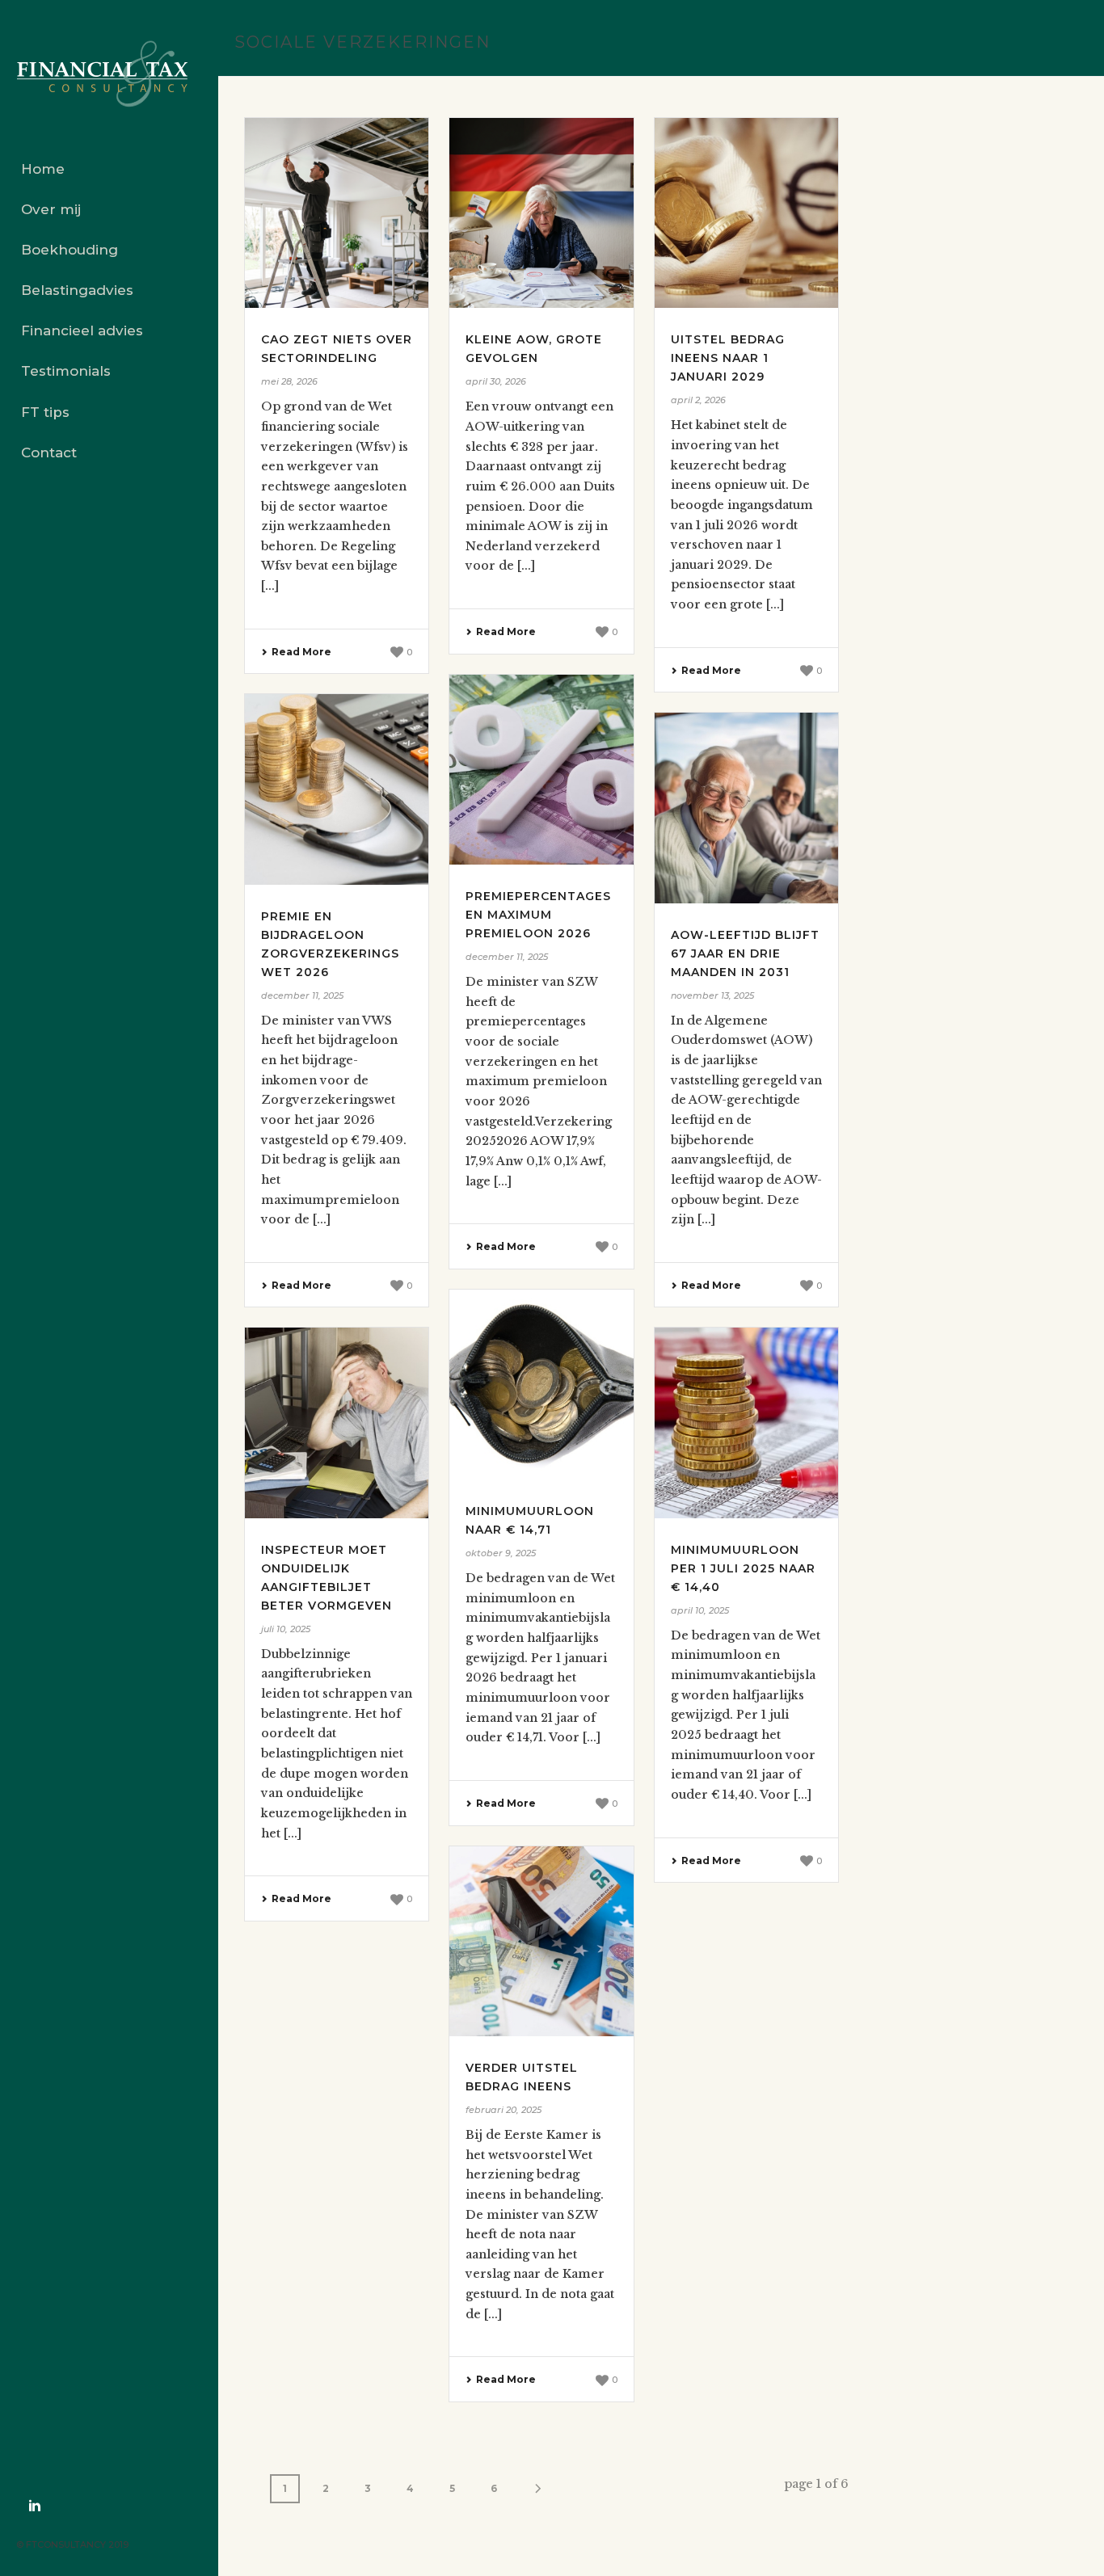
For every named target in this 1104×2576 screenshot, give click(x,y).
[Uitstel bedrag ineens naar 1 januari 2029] (746, 213)
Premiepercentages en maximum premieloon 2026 (538, 915)
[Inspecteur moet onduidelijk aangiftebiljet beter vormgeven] (337, 1423)
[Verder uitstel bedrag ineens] (541, 1941)
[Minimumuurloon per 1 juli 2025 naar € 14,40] (746, 1423)
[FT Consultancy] (109, 74)
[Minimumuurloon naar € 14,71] (541, 1385)
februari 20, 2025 (504, 2110)
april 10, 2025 (700, 1610)
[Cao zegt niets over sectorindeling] (337, 213)
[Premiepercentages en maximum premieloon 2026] (541, 770)
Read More (301, 652)
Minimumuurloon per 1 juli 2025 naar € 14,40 (743, 1568)
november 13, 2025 (712, 995)
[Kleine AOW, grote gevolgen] (541, 213)
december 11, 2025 (507, 957)
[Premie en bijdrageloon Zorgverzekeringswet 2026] (337, 789)
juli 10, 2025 (286, 1629)
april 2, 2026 (698, 400)
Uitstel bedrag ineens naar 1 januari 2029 (728, 358)
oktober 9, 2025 (501, 1553)
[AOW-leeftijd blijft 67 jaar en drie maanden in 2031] (746, 808)
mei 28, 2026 (289, 381)
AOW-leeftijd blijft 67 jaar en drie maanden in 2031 (745, 953)
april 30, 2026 (496, 381)
